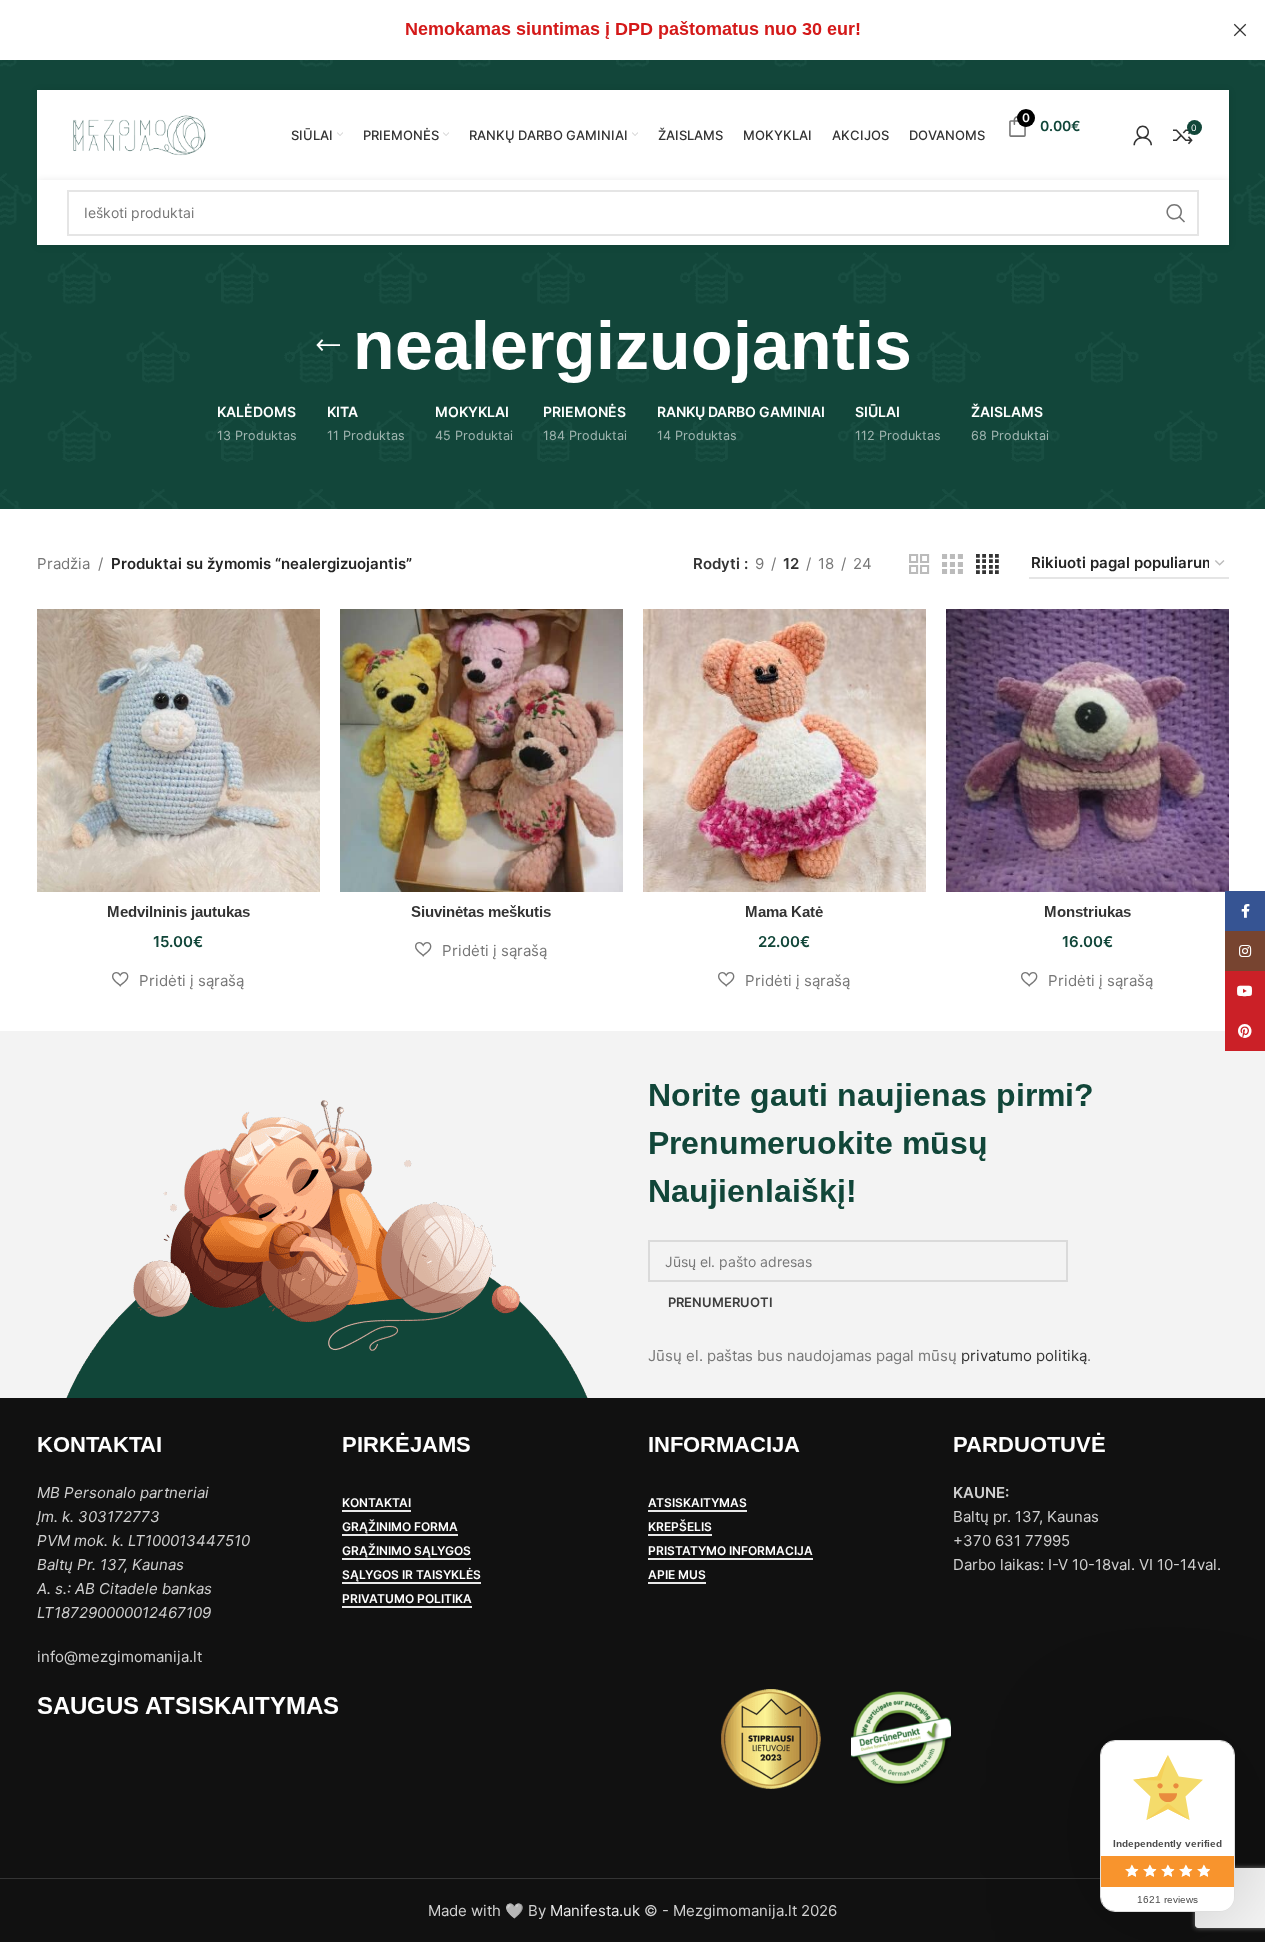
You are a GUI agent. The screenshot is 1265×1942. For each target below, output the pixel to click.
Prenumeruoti (720, 1302)
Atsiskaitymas (697, 1503)
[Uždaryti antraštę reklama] (1240, 30)
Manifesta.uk (595, 1910)
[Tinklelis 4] (987, 564)
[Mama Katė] (784, 750)
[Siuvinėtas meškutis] (481, 750)
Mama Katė (784, 911)
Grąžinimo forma (400, 1527)
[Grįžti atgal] (328, 346)
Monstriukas (1087, 911)
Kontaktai (376, 1503)
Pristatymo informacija (730, 1551)
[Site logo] (138, 133)
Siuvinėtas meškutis (481, 911)
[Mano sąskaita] (1143, 135)
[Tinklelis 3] (952, 564)
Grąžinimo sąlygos (406, 1551)
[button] (178, 980)
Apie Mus (677, 1575)
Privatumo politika (407, 1599)
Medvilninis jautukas (178, 911)
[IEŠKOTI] (1176, 213)
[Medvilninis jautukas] (178, 750)
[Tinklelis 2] (919, 564)
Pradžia (63, 563)
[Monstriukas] (1087, 750)
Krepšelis (680, 1527)
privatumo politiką (1024, 1355)
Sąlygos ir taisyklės (411, 1575)
